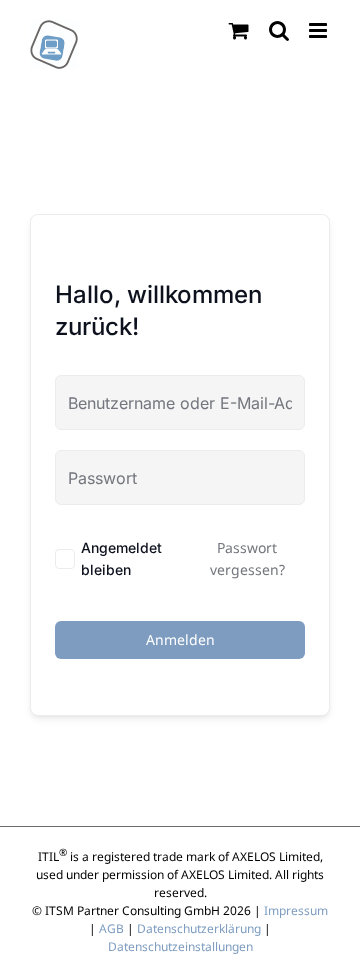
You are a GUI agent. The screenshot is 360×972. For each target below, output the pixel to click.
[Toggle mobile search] (279, 30)
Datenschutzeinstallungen (180, 946)
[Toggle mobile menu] (319, 30)
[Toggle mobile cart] (239, 30)
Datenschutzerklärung (199, 928)
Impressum (296, 910)
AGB (111, 928)
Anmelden (180, 639)
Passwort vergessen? (247, 558)
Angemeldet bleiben (121, 558)
